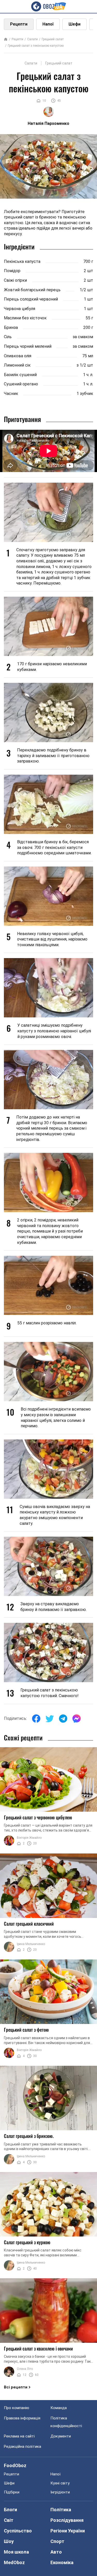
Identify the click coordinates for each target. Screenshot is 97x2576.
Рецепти (19, 24)
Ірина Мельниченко (31, 1944)
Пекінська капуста (22, 261)
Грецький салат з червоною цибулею (38, 1817)
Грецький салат (53, 39)
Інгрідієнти (60, 2492)
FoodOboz (15, 2465)
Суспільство (18, 2531)
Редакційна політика (23, 2447)
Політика (61, 2510)
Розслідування (67, 2520)
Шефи (74, 24)
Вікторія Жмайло (29, 1838)
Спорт (57, 2541)
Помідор (12, 271)
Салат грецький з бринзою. (29, 2136)
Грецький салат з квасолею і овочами (38, 2348)
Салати (32, 39)
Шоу (9, 2541)
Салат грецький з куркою (27, 2242)
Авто (56, 2552)
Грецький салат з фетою (26, 2030)
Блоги (10, 2510)
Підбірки (12, 2492)
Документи (61, 2436)
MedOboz (14, 2562)
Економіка (62, 2562)
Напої (48, 24)
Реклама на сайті (19, 2436)
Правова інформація (22, 2418)
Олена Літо (25, 2369)
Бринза (11, 327)
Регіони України (68, 2531)
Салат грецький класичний (29, 1924)
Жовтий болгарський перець (32, 290)
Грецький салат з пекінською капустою (36, 46)
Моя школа (16, 2552)
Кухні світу (60, 2483)
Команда (59, 2408)
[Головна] (6, 40)
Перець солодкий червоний (31, 299)
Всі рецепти (16, 2387)
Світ (9, 2520)
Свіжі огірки (15, 280)
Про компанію (17, 2408)
